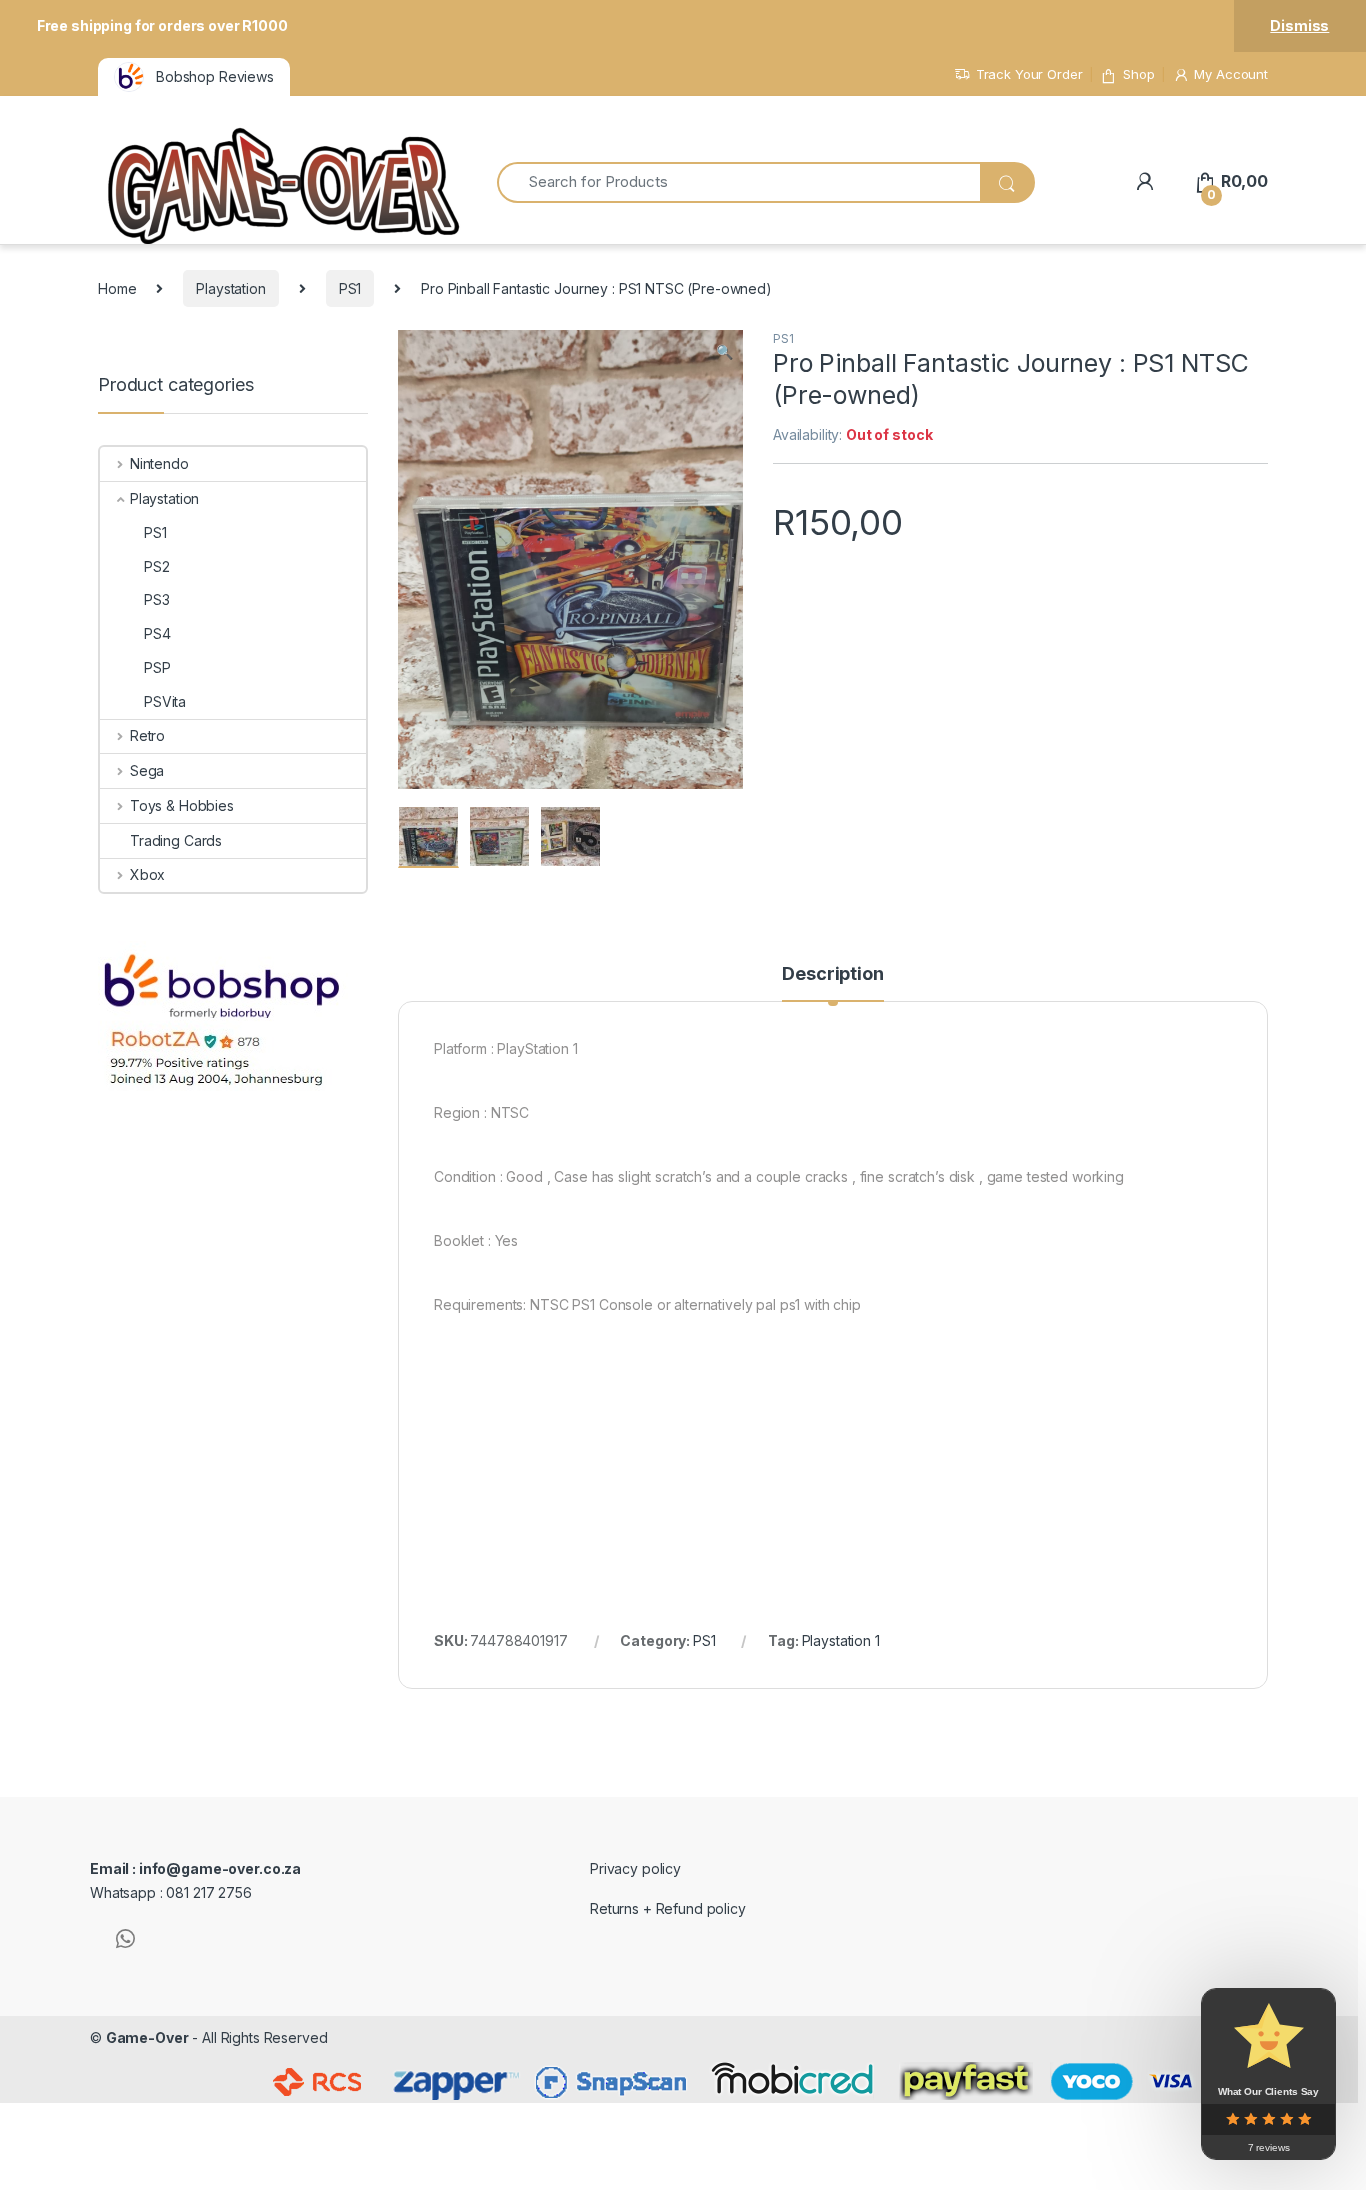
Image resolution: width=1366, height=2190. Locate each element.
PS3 (157, 599)
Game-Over (147, 2037)
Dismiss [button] (1299, 25)
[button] (724, 352)
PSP (157, 667)
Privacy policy (635, 1868)
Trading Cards (176, 840)
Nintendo (159, 463)
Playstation (230, 288)
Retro (147, 735)
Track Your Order (1029, 74)
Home (117, 288)
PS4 (157, 633)
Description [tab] (832, 974)
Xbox (147, 874)
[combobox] (738, 182)
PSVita (165, 701)
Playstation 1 (841, 1640)
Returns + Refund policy (668, 1908)
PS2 (157, 566)
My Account (1231, 74)
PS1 (350, 288)
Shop (1138, 74)
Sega (147, 770)
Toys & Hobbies (182, 805)
